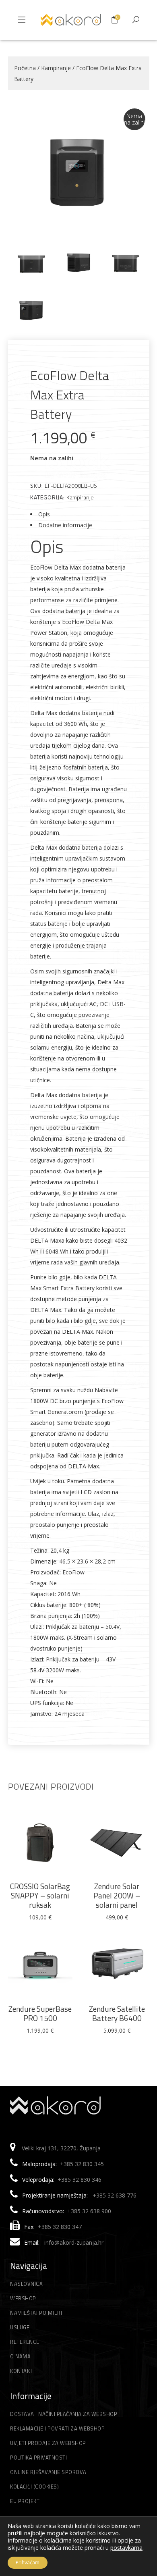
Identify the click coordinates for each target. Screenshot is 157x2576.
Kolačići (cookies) (34, 2487)
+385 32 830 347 (60, 2227)
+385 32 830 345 (82, 2164)
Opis (44, 514)
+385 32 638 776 (115, 2195)
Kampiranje (56, 68)
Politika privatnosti (38, 2457)
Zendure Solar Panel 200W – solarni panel (117, 1895)
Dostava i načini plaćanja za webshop (64, 2414)
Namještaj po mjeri (36, 2313)
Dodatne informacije (65, 525)
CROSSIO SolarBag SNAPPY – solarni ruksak (40, 1895)
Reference (25, 2342)
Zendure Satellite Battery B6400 (117, 2013)
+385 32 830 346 (80, 2180)
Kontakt (22, 2371)
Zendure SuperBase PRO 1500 (40, 2013)
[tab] (79, 514)
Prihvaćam (28, 2562)
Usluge (20, 2327)
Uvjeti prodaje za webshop (48, 2443)
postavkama (126, 2548)
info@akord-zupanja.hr (74, 2242)
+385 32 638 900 (89, 2211)
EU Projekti (26, 2501)
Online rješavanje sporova (48, 2472)
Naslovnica (26, 2284)
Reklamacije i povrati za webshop (57, 2428)
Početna (25, 68)
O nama (20, 2356)
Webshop (23, 2298)
